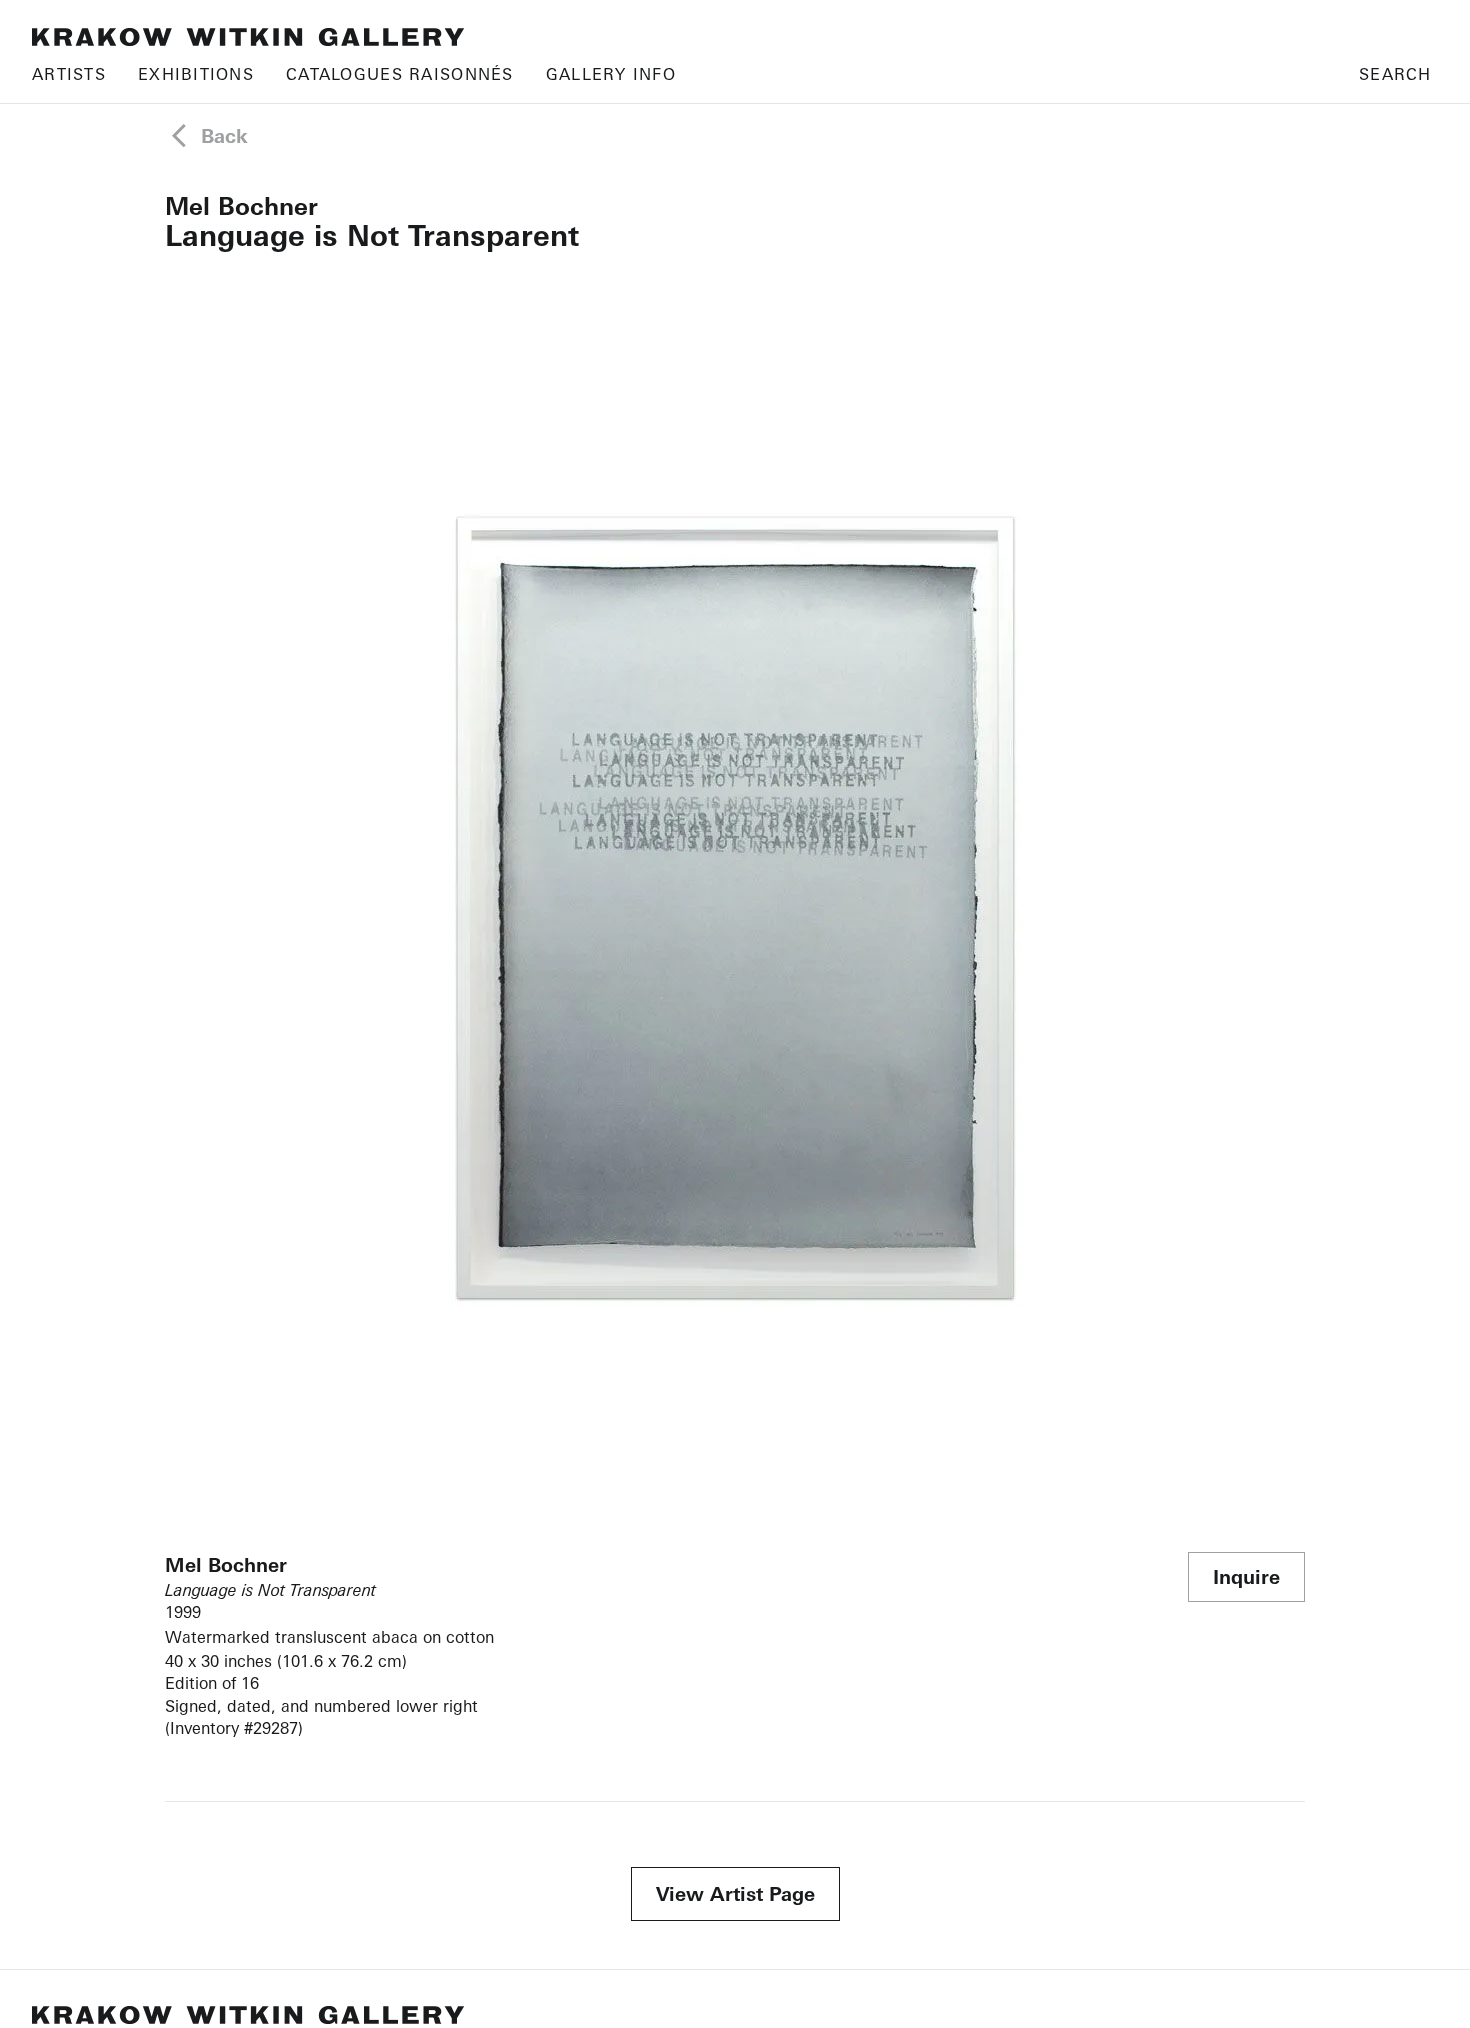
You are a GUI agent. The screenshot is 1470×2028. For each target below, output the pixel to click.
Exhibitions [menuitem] (196, 74)
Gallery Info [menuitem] (611, 74)
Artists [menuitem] (69, 74)
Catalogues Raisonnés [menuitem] (400, 74)
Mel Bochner (241, 206)
